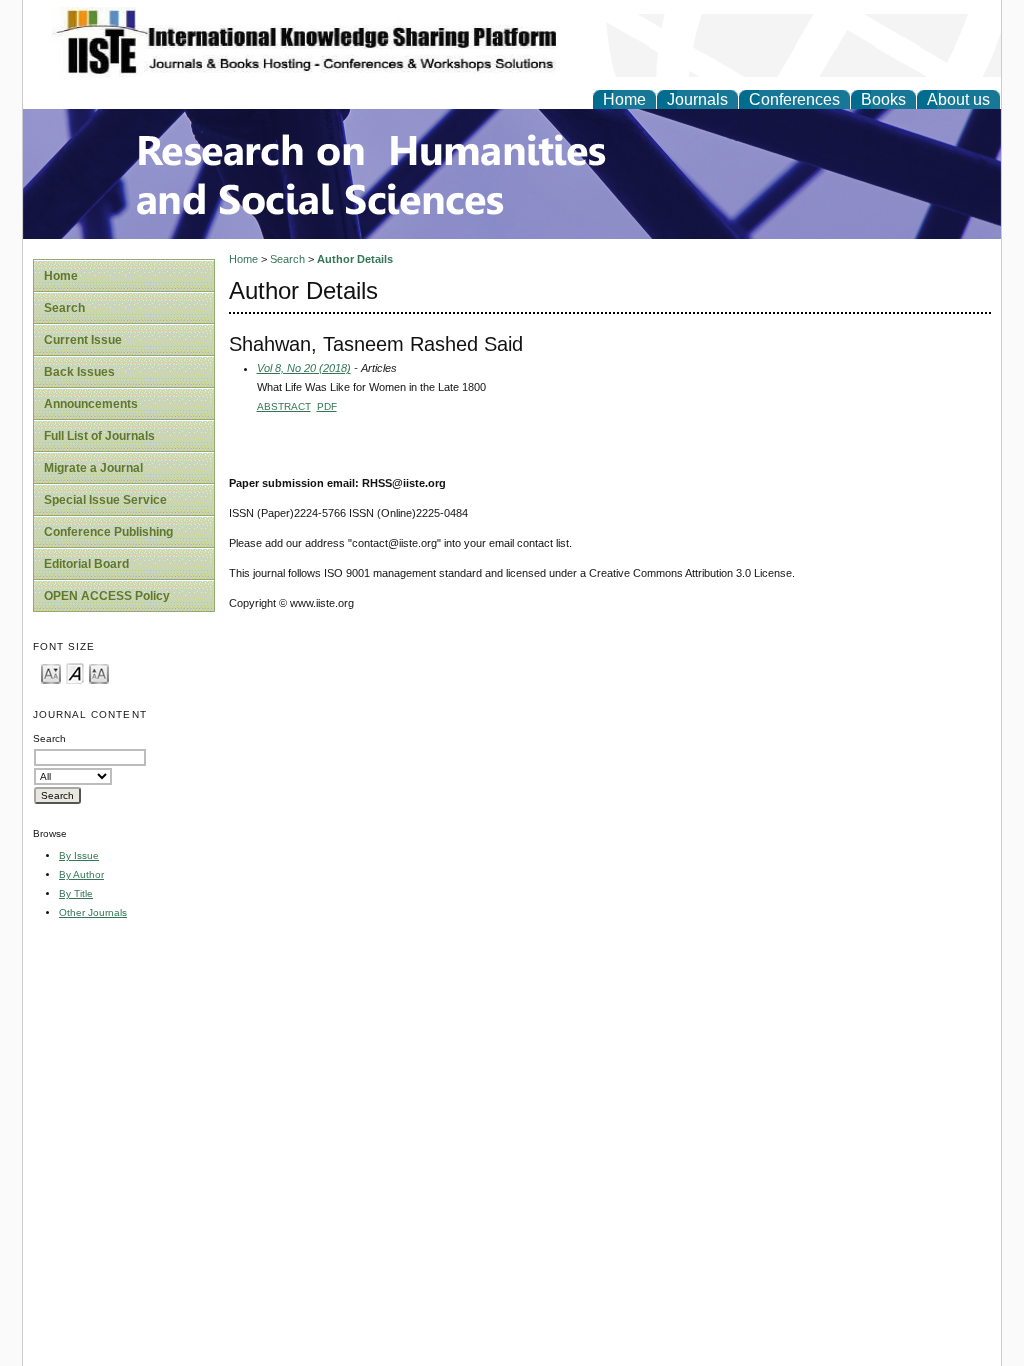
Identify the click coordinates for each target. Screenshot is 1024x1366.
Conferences (794, 99)
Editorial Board (86, 564)
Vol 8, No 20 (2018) (304, 368)
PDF (327, 406)
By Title (76, 893)
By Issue (79, 855)
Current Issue (83, 340)
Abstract (284, 406)
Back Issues (79, 372)
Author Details (355, 259)
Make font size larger (99, 672)
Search (64, 308)
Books (883, 99)
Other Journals (93, 912)
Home (624, 99)
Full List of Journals (99, 436)
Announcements (91, 404)
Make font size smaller (51, 672)
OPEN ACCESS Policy (107, 596)
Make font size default (75, 672)
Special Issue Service (105, 500)
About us (958, 99)
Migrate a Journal (93, 468)
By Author (81, 874)
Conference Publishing (108, 532)
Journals (697, 99)
